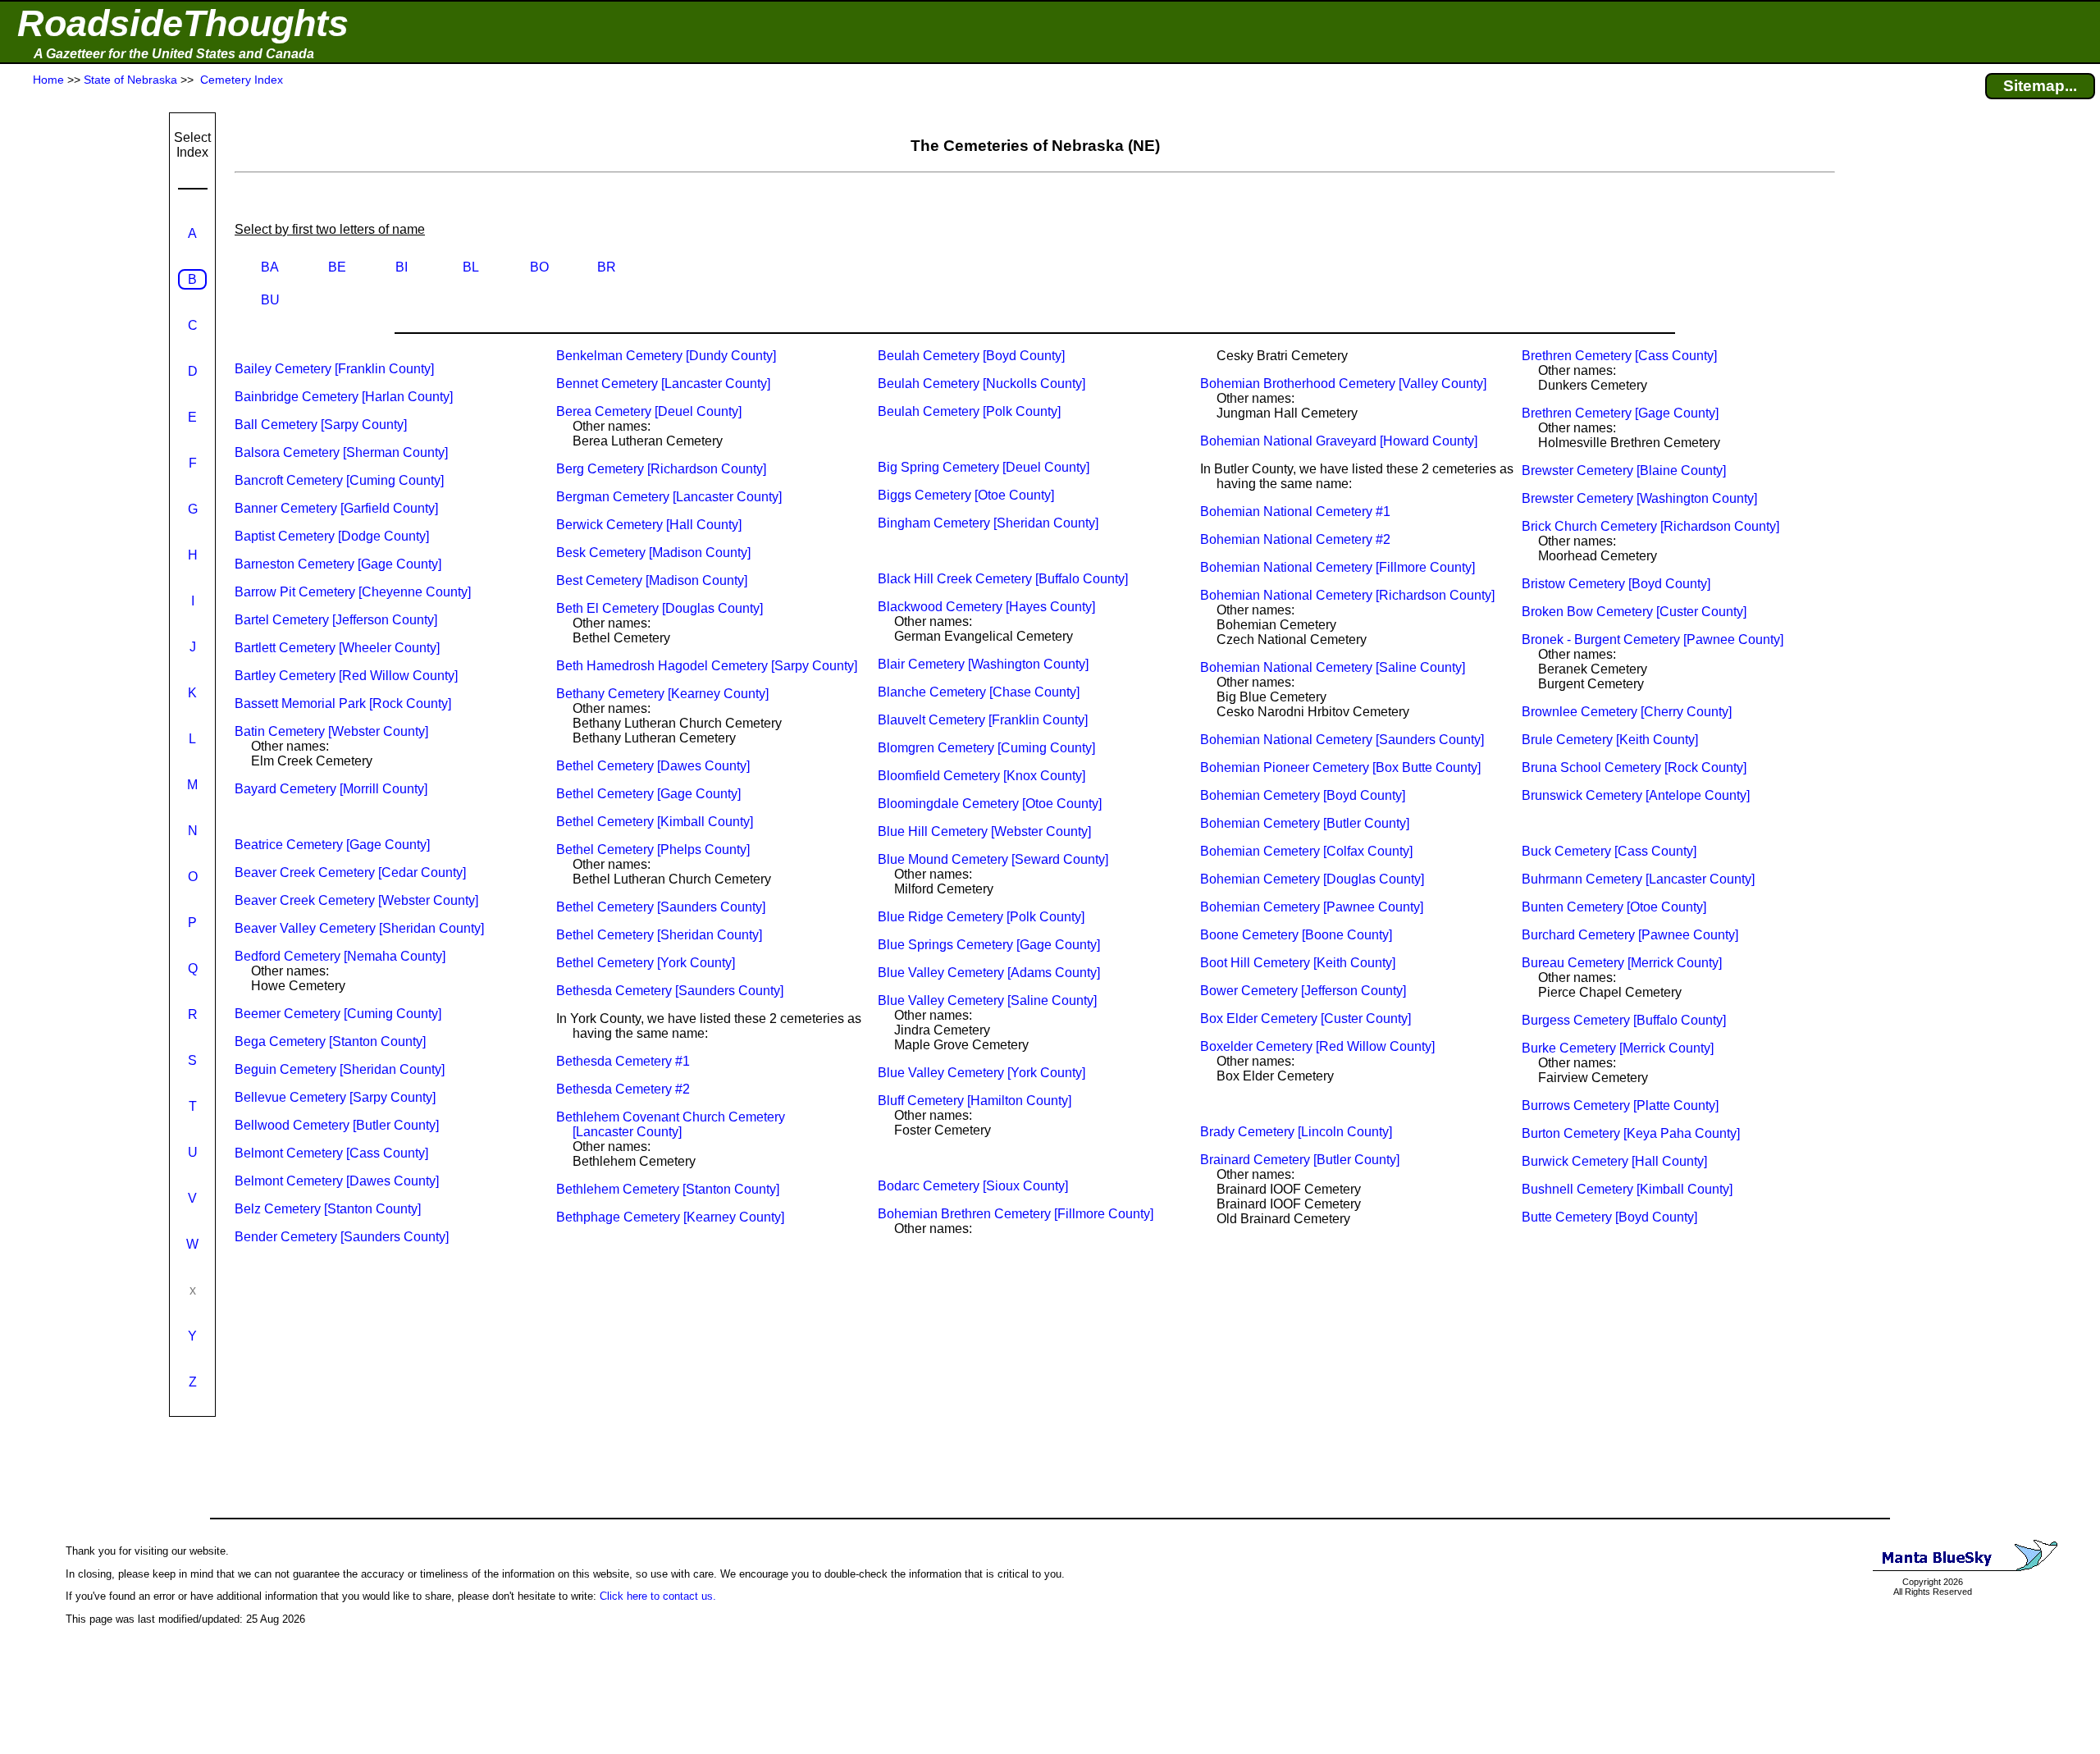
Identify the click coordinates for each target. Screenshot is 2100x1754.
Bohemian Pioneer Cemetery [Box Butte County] (1340, 767)
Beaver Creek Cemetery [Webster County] (356, 900)
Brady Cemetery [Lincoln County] (1296, 1132)
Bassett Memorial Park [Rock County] (343, 703)
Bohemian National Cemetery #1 (1295, 512)
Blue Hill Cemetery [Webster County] (984, 831)
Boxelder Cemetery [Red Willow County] (1317, 1046)
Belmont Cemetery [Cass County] (331, 1153)
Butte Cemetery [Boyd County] (1609, 1217)
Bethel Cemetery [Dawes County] (653, 766)
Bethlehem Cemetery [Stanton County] (668, 1189)
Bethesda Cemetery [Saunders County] (670, 991)
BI (402, 267)
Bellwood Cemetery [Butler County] (337, 1125)
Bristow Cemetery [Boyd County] (1616, 584)
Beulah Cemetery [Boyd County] (971, 356)
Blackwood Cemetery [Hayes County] (986, 607)
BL (471, 267)
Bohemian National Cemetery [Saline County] (1333, 667)
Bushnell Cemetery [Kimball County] (1627, 1189)
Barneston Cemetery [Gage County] (338, 564)
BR (607, 267)
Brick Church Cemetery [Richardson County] (1650, 526)
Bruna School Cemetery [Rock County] (1634, 767)
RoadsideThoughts (183, 23)
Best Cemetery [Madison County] (652, 580)
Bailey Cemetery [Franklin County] (334, 369)
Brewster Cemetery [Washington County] (1639, 498)
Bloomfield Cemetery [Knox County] (982, 776)
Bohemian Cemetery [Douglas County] (1312, 879)
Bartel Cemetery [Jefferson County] (336, 620)
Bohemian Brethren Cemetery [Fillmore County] (1016, 1214)
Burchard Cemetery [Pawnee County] (1630, 935)
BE (337, 267)
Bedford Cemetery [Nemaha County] (340, 956)
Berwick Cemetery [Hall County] (649, 525)
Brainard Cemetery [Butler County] (1300, 1160)
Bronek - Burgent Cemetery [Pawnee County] (1653, 639)
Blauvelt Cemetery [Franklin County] (983, 720)
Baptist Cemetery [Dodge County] (332, 536)
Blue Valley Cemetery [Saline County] (987, 1000)
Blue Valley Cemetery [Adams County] (989, 973)
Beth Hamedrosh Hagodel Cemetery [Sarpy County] (707, 666)
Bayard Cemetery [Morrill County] (331, 789)
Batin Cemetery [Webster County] (331, 731)
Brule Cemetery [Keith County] (1610, 740)
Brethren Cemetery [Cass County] (1619, 356)
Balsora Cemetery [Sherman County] (341, 452)
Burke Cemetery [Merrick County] (1618, 1048)
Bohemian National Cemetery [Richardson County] (1347, 595)
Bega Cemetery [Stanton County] (330, 1041)
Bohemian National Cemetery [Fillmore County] (1338, 567)
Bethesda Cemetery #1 (623, 1061)
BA (270, 267)
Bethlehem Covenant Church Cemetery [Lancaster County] (671, 1124)
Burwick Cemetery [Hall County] (1614, 1161)
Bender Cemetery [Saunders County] (342, 1237)
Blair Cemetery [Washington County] (983, 664)
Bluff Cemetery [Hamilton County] (975, 1101)
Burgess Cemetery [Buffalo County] (1624, 1020)
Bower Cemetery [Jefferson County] (1303, 991)
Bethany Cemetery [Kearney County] (662, 694)
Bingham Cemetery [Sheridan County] (988, 523)
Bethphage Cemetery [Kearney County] (670, 1217)
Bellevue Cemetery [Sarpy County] (335, 1097)
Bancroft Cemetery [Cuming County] (339, 480)
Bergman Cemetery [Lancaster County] (669, 497)
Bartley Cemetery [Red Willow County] (346, 676)
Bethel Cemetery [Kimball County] (655, 822)
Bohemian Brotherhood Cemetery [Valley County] (1343, 384)
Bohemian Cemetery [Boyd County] (1303, 795)
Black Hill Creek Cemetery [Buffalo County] (1003, 579)
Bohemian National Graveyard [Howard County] (1339, 441)
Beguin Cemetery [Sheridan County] (340, 1069)
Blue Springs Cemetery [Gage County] (989, 945)
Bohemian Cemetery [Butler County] (1305, 823)
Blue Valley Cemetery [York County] (982, 1073)
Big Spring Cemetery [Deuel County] (984, 467)
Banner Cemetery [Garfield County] (336, 508)
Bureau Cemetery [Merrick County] (1622, 963)
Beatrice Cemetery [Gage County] (332, 845)
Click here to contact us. (658, 1596)
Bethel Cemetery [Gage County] (648, 794)
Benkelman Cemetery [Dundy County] (666, 356)
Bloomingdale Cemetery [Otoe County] (990, 804)
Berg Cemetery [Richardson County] (661, 469)
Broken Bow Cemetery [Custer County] (1634, 612)
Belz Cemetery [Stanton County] (328, 1209)
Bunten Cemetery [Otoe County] (1614, 907)
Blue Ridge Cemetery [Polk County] (981, 917)
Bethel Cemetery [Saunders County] (661, 907)
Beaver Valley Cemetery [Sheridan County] (359, 928)
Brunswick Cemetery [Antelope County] (1636, 795)
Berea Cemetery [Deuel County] (649, 411)
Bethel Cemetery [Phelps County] (653, 850)
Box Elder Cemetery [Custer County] (1306, 1019)
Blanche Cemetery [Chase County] (979, 692)
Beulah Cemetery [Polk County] (969, 411)
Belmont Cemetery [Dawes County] (337, 1181)
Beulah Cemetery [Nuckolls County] (982, 384)
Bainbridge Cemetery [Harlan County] (344, 397)
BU (270, 300)
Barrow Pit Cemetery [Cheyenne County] (353, 592)
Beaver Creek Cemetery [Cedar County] (350, 872)
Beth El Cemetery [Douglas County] (660, 608)
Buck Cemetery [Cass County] (1609, 851)
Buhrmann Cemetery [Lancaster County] (1638, 879)
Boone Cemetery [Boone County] (1296, 935)
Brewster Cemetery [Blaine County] (1624, 470)
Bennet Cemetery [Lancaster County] (663, 384)
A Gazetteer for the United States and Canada (174, 54)
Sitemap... (2040, 86)
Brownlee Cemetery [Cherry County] (1627, 712)
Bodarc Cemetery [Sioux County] (973, 1186)
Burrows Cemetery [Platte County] (1620, 1105)
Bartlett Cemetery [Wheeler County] (337, 648)
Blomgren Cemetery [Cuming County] (986, 748)
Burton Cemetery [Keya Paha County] (1631, 1133)
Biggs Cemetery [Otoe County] (966, 495)
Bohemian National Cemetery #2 (1295, 539)
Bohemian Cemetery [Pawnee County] (1312, 907)
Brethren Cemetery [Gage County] (1620, 413)
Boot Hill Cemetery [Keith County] (1298, 963)
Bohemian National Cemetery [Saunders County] (1342, 740)
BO (539, 267)
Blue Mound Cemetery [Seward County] (993, 859)
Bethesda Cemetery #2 (623, 1089)
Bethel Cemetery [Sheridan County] (659, 935)
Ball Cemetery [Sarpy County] (321, 425)
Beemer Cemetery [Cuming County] (338, 1014)
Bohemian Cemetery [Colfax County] (1306, 851)
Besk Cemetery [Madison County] (653, 553)
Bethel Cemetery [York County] (646, 963)
